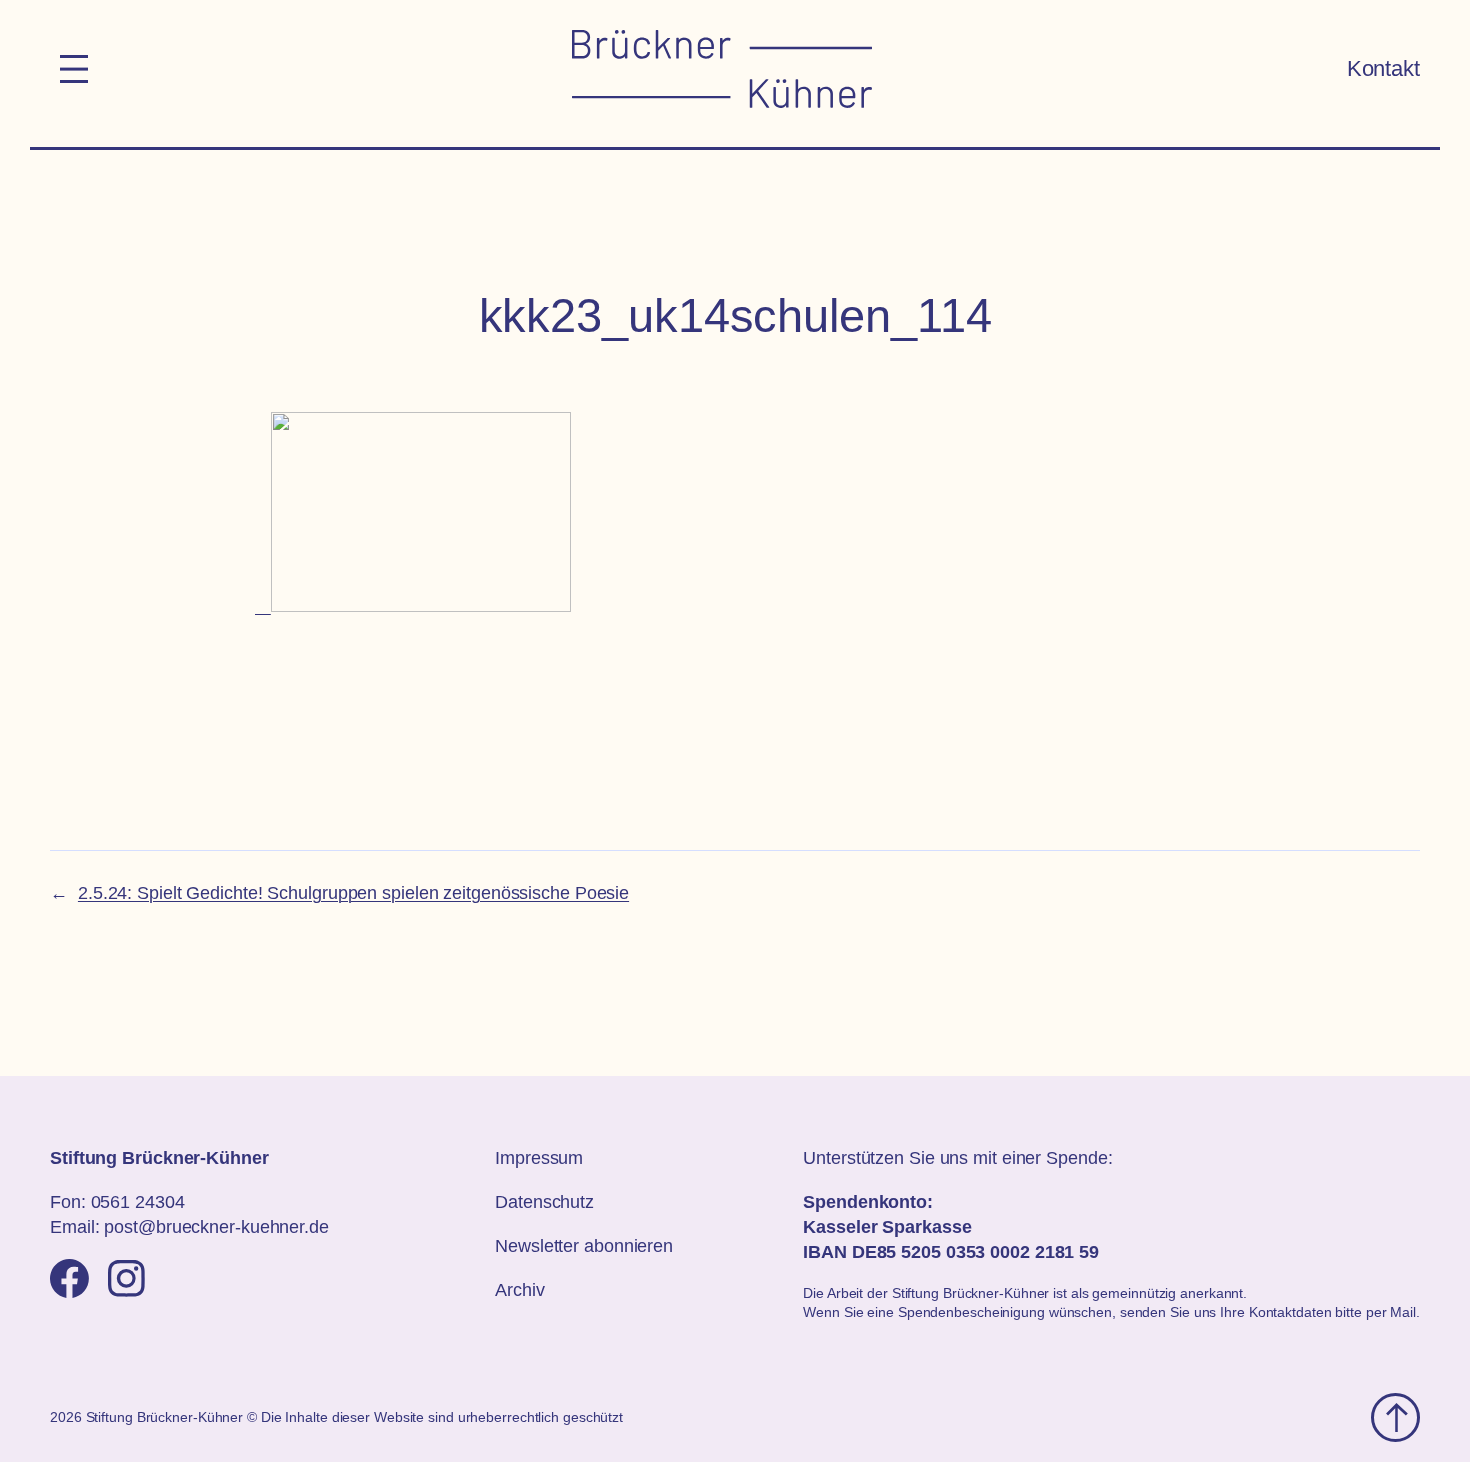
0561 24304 (138, 1202)
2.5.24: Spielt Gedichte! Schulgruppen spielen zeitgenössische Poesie (353, 893)
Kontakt (1383, 68)
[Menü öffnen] (74, 69)
